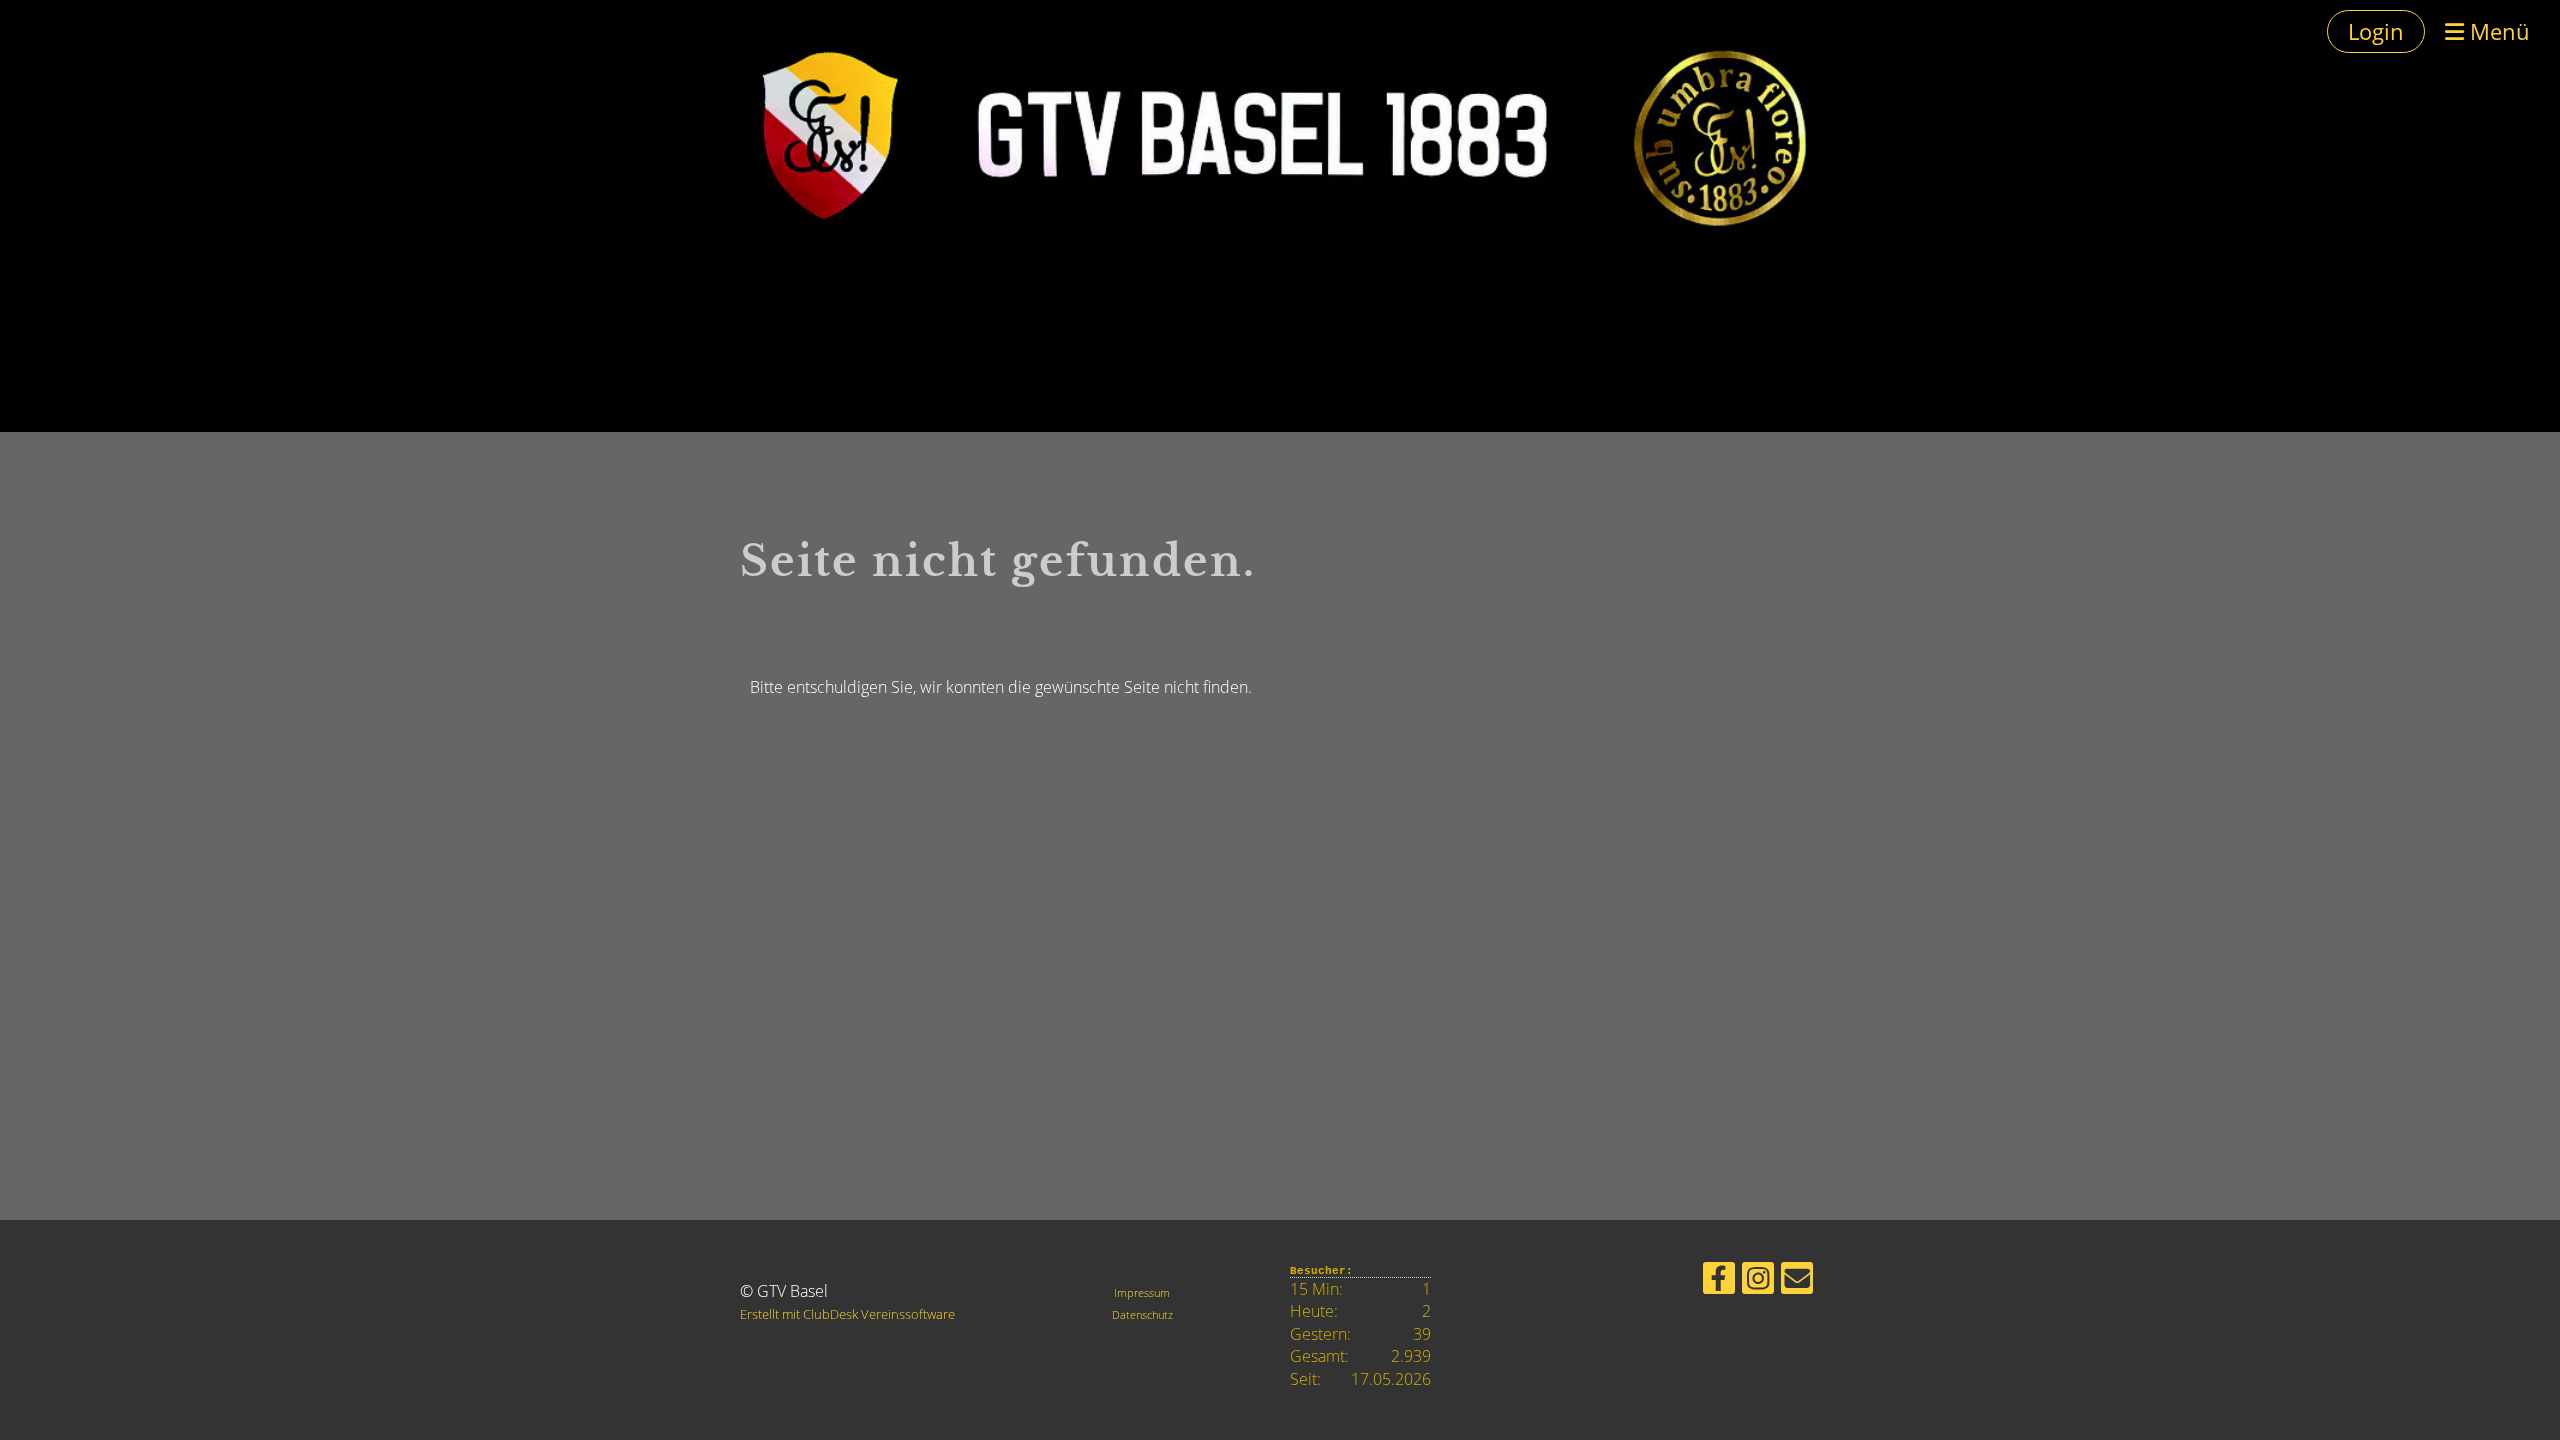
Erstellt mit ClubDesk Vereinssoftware (847, 1314)
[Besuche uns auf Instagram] (1758, 1281)
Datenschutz (1142, 1314)
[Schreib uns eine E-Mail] (1797, 1281)
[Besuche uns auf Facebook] (1719, 1281)
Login (2376, 31)
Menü (2497, 31)
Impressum (1142, 1292)
